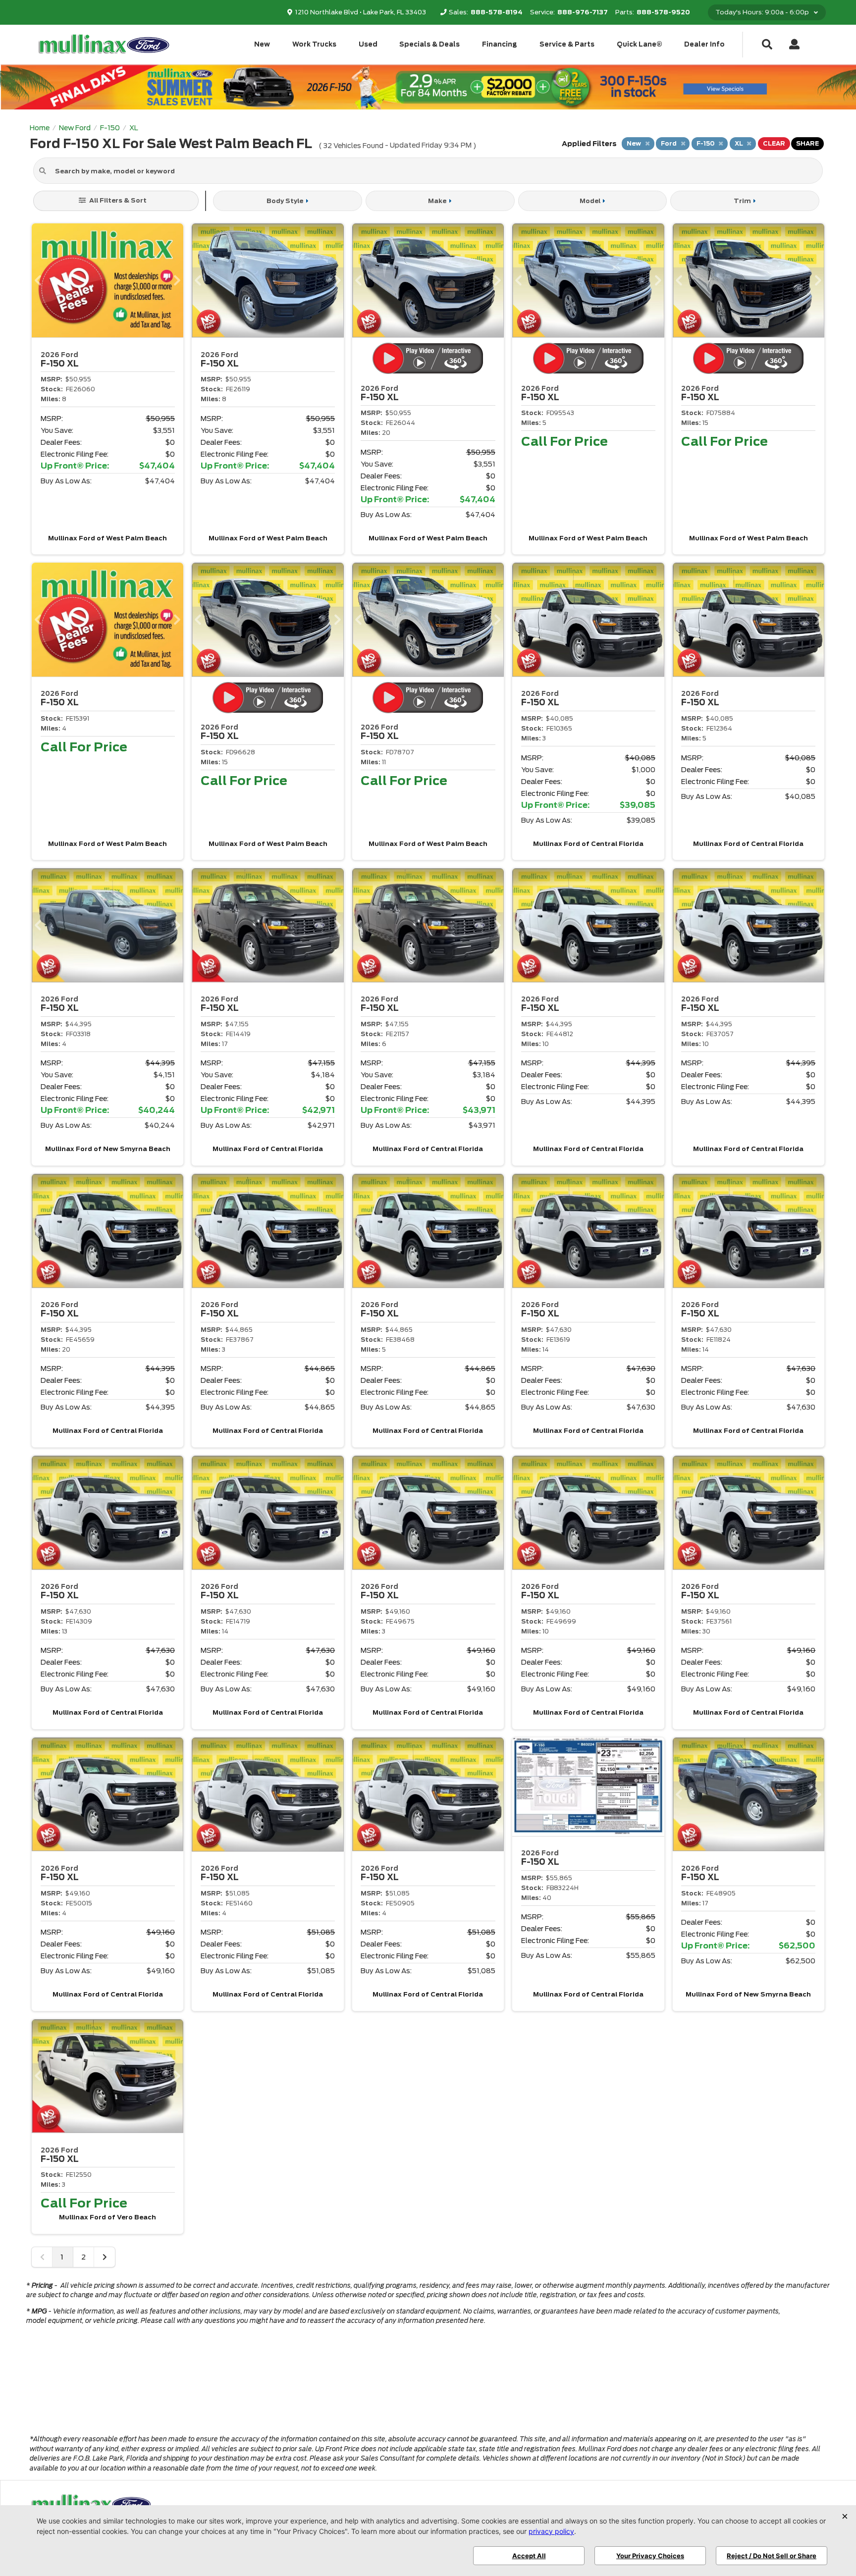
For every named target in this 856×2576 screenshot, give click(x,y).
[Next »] (105, 2257)
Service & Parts (567, 44)
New (262, 44)
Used (368, 44)
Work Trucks (314, 44)
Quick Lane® (640, 44)
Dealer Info (704, 44)
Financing (500, 44)
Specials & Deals (429, 44)
